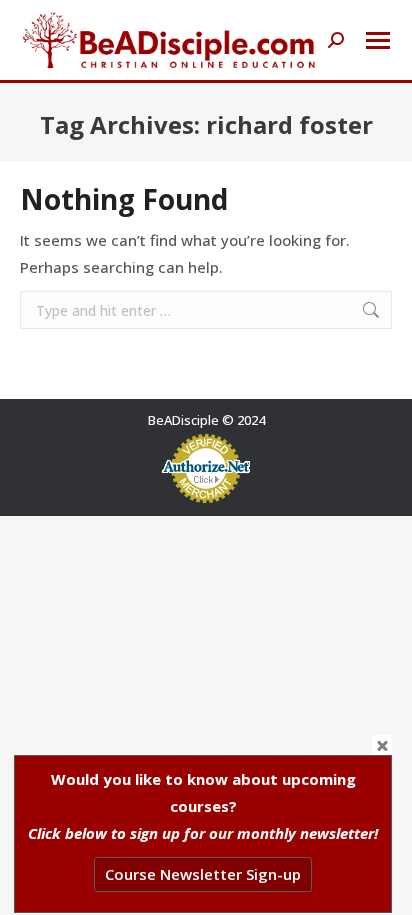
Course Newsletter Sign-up (203, 874)
